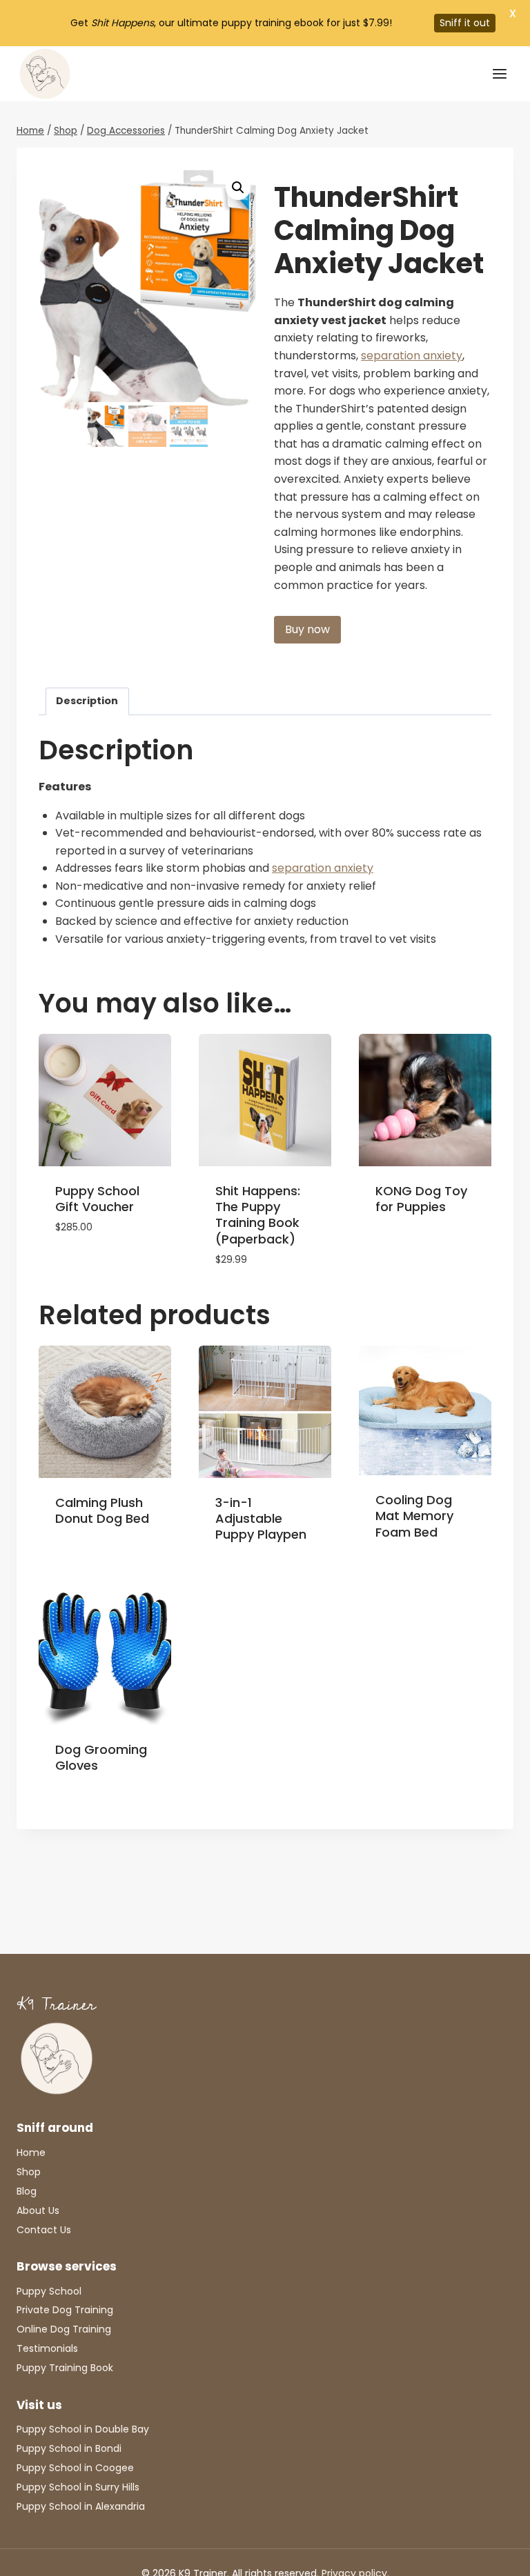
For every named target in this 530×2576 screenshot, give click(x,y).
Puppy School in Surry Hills (78, 2487)
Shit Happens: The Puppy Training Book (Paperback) (258, 1215)
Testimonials (47, 2348)
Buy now (307, 629)
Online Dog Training (64, 2329)
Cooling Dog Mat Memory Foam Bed (414, 1516)
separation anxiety (412, 356)
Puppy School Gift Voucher (97, 1199)
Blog (27, 2191)
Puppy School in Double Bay (83, 2429)
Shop (29, 2172)
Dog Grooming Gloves (101, 1757)
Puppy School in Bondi (69, 2448)
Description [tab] (87, 701)
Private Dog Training (65, 2310)
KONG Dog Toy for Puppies (421, 1199)
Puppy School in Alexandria (81, 2506)
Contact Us (44, 2230)
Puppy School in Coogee (75, 2468)
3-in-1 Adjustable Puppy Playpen (261, 1519)
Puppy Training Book (65, 2368)
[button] (238, 188)
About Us (38, 2210)
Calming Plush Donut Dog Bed (102, 1510)
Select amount (97, 1269)
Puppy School (49, 2291)
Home (31, 2153)
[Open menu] (499, 73)
